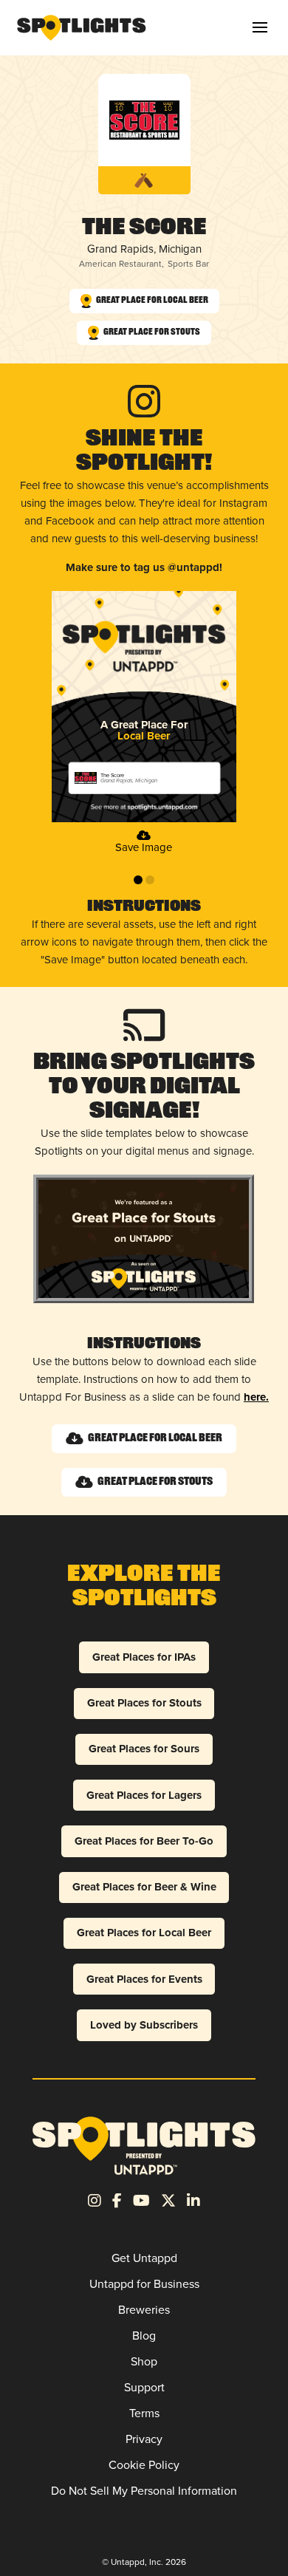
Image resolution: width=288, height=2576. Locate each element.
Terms (144, 2413)
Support (144, 2387)
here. (256, 1397)
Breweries (144, 2310)
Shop (144, 2361)
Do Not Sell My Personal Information (144, 2491)
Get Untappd (144, 2258)
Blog (144, 2336)
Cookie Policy (144, 2465)
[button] (260, 27)
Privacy (144, 2439)
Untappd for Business (144, 2284)
